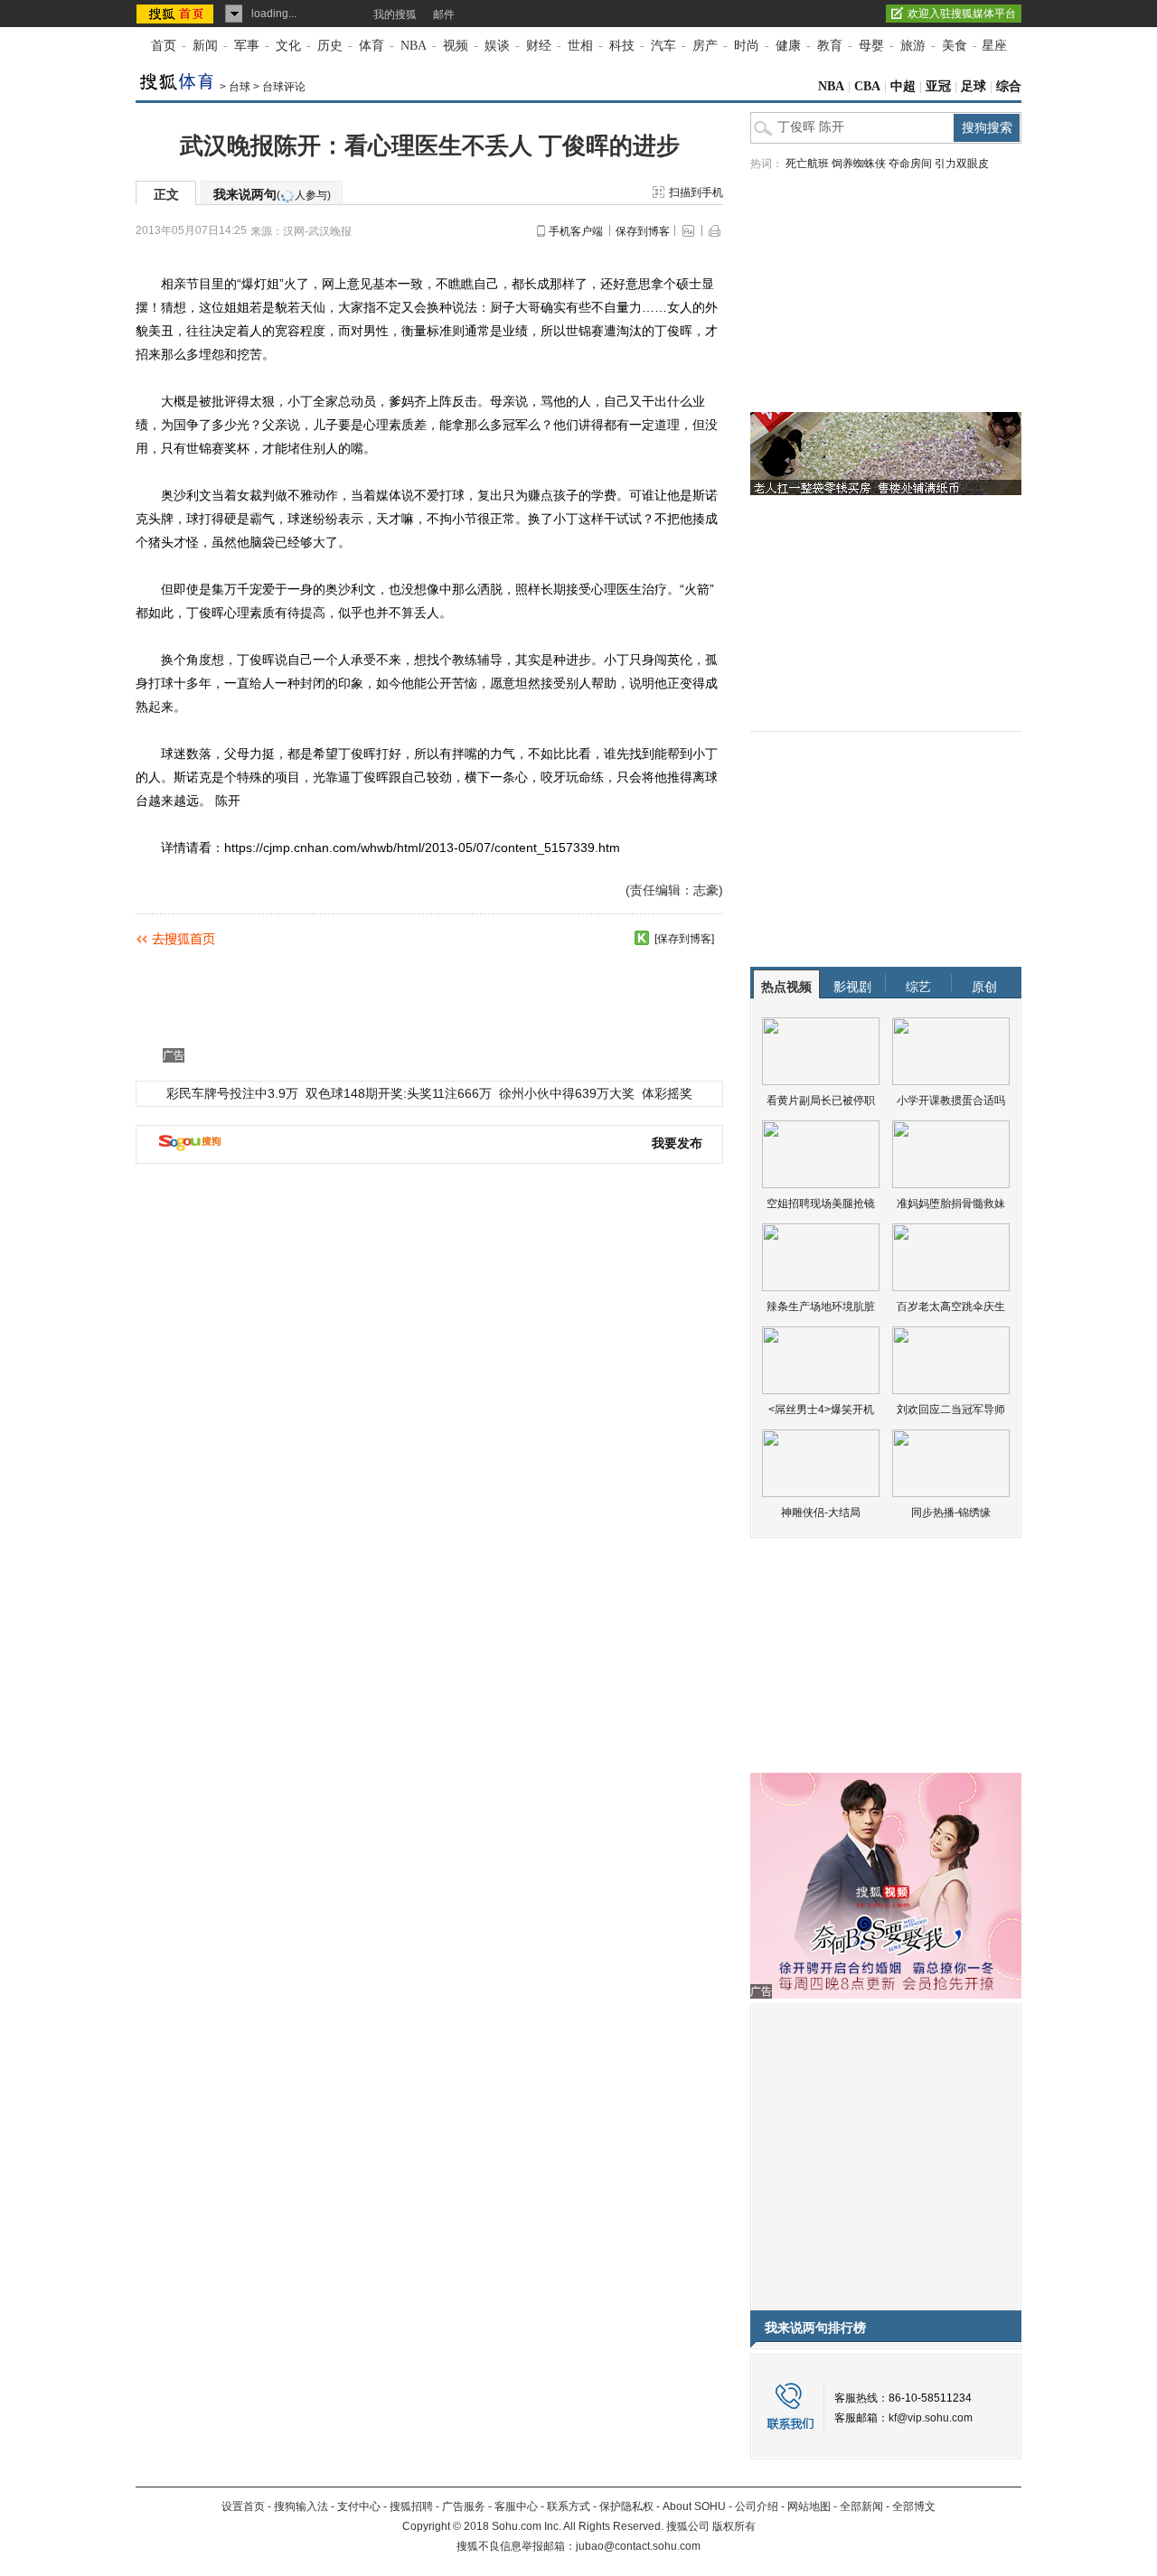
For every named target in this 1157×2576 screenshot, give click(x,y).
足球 (974, 86)
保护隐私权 (626, 2506)
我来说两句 (272, 194)
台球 (240, 87)
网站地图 (809, 2506)
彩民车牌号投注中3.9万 (232, 1093)
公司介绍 (757, 2506)
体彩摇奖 (667, 1093)
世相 (580, 46)
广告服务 (464, 2506)
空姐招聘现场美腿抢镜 (821, 1204)
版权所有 (734, 2526)
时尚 (747, 46)
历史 (330, 46)
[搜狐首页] (177, 14)
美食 (955, 46)
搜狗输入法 (301, 2506)
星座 (994, 46)
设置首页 (243, 2506)
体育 (372, 46)
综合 (1009, 86)
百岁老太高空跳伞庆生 (951, 1307)
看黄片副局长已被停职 (821, 1101)
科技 (622, 46)
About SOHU (694, 2506)
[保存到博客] (684, 939)
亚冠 (938, 86)
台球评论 (284, 87)
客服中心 (516, 2506)
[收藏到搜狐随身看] (642, 938)
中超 (903, 86)
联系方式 (569, 2506)
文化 (288, 46)
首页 (164, 46)
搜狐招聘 (411, 2506)
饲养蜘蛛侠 (859, 164)
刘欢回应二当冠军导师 (951, 1410)
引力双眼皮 (962, 164)
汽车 (663, 46)
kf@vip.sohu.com (931, 2418)
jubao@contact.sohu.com (638, 2546)
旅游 (913, 46)
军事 (247, 46)
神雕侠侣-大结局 (821, 1513)
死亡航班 (807, 164)
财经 (539, 46)
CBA (867, 86)
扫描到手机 (696, 192)
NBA (414, 46)
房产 (705, 46)
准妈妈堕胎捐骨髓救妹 (951, 1204)
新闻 (205, 46)
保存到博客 (643, 231)
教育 (830, 46)
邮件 (444, 14)
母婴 (871, 46)
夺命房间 (910, 164)
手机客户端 (576, 231)
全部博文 (914, 2506)
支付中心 (359, 2506)
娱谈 (497, 46)
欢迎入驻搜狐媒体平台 (962, 14)
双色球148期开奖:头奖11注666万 (399, 1093)
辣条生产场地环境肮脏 (821, 1307)
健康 (788, 46)
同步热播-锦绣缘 (951, 1513)
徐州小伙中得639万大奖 (567, 1093)
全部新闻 (861, 2506)
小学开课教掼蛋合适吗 (951, 1101)
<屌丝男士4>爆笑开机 (821, 1410)
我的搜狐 (395, 14)
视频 (456, 46)
